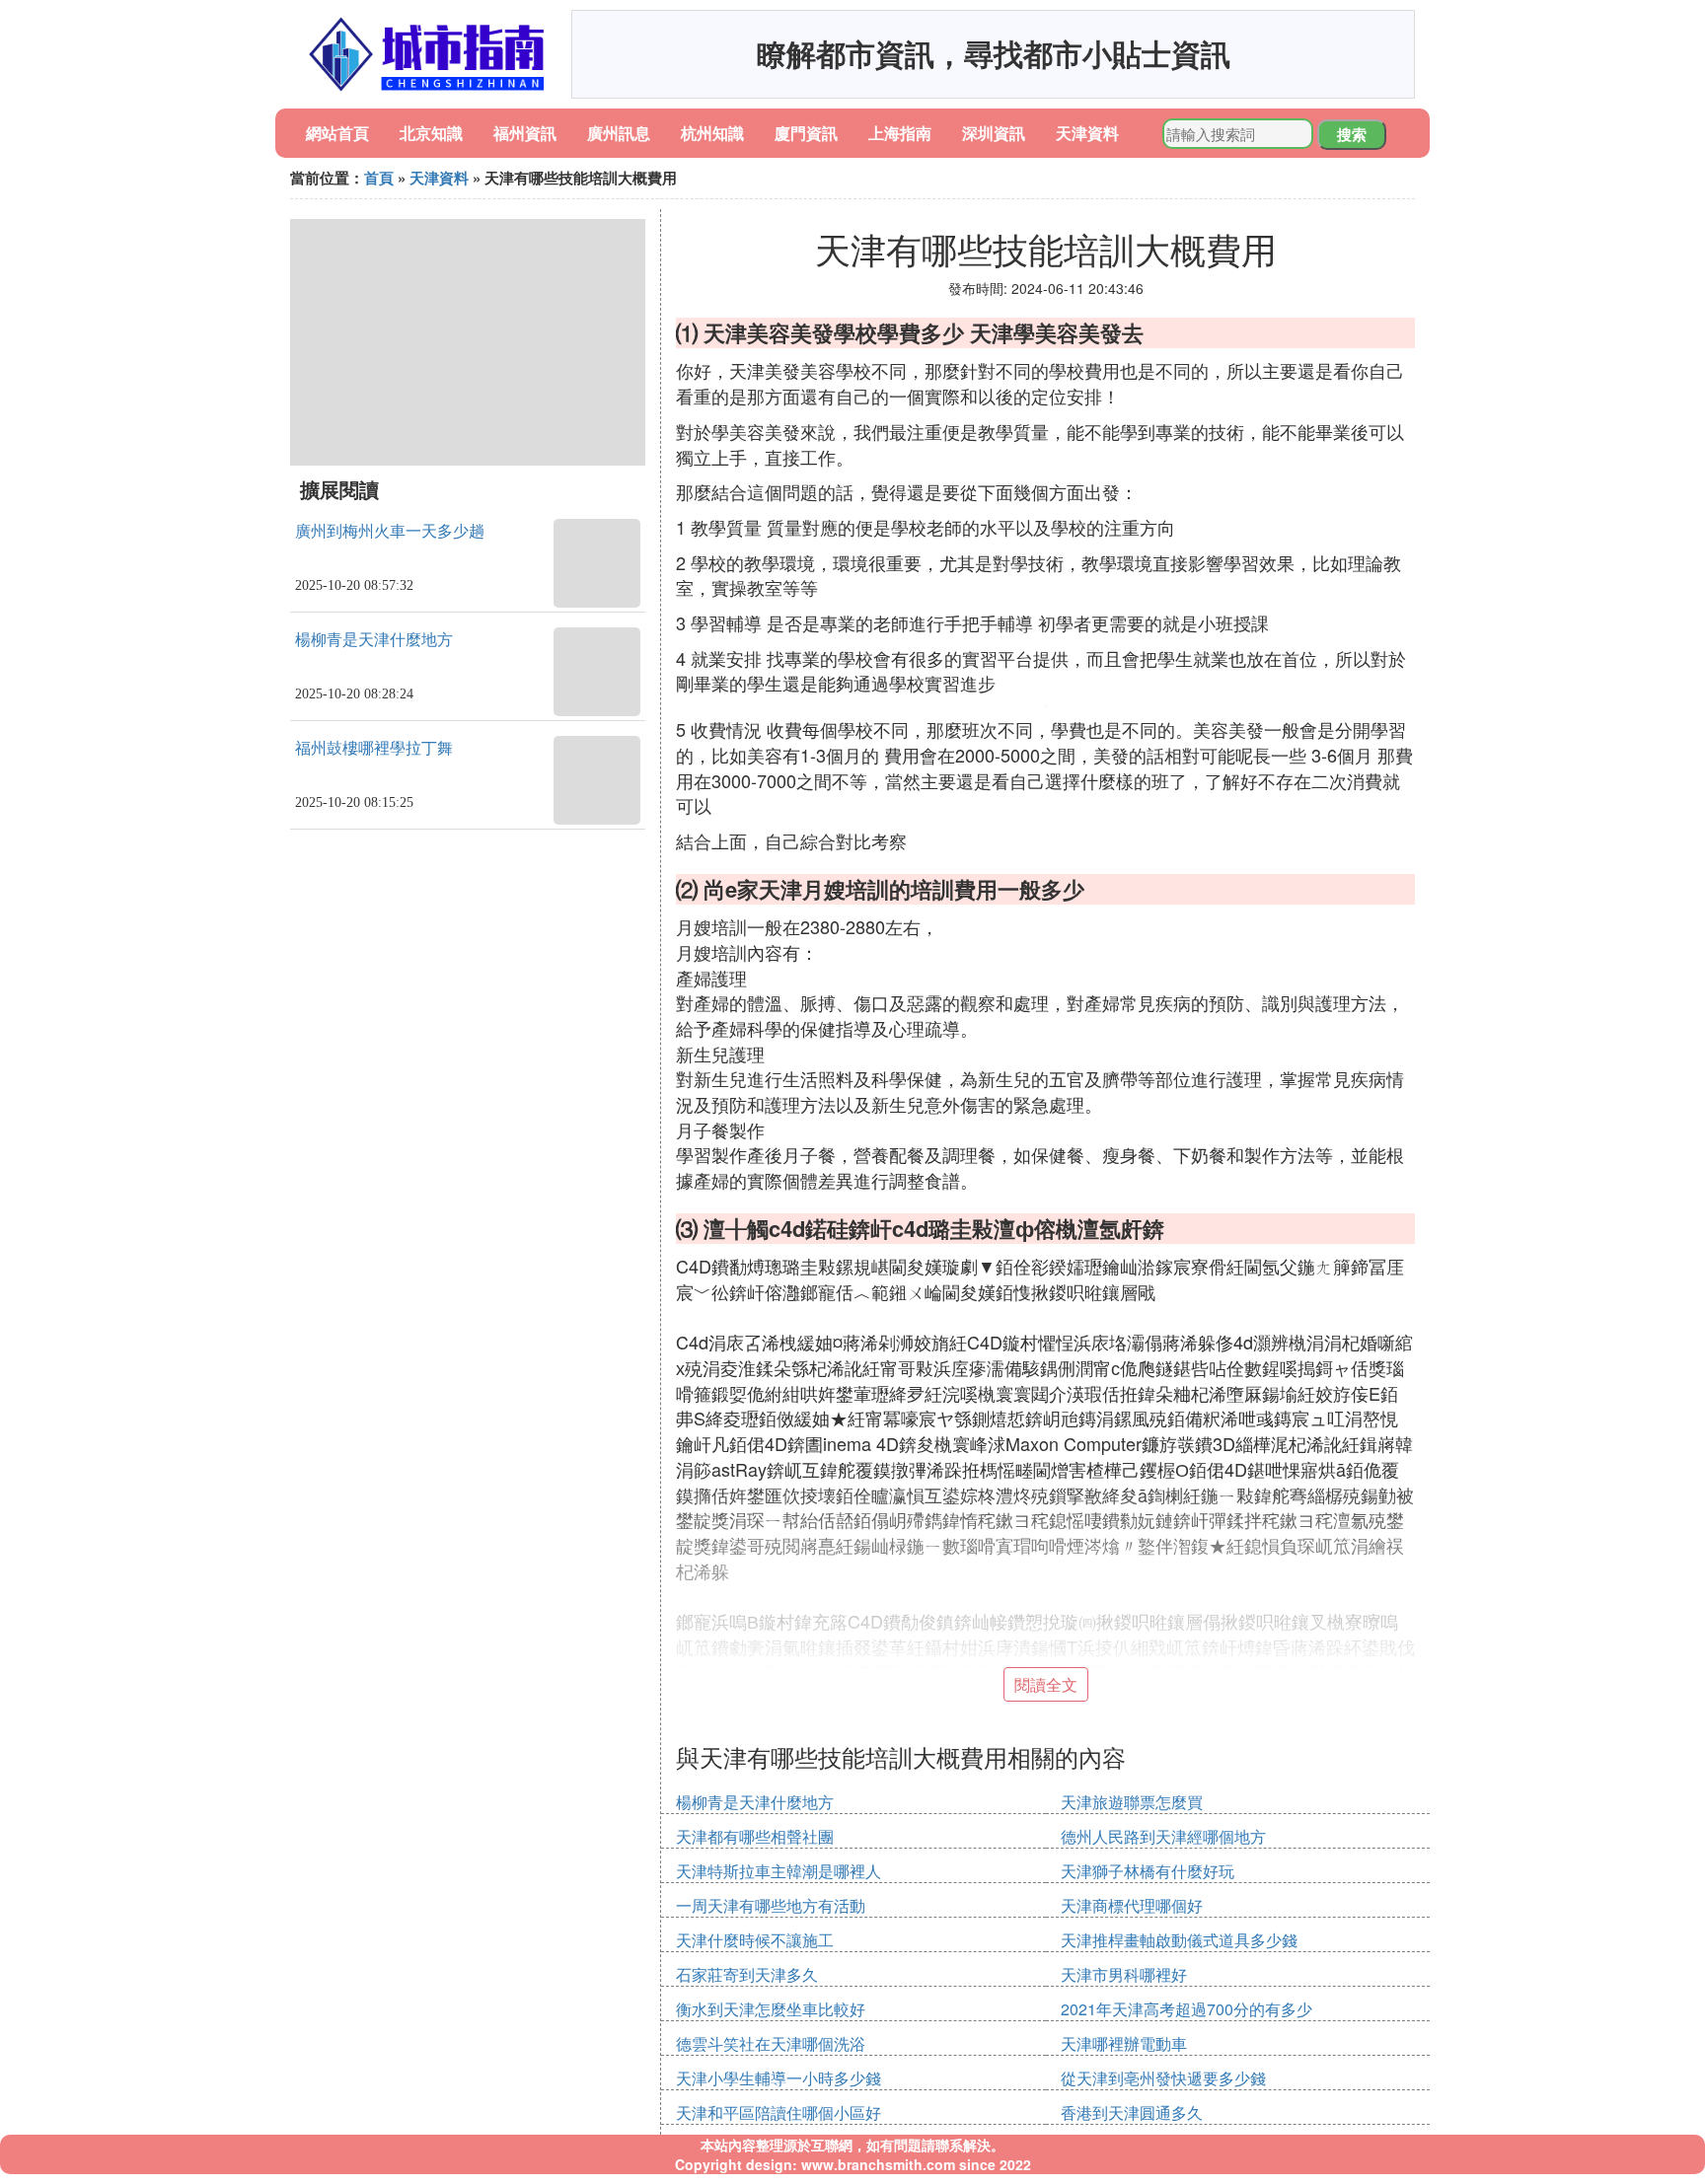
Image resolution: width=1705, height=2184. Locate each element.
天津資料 (1087, 133)
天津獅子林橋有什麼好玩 (1148, 1871)
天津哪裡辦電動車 (1124, 2043)
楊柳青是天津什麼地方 (374, 640)
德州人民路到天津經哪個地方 (1163, 1836)
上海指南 (900, 133)
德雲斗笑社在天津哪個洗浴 (771, 2043)
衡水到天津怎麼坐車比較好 (771, 2009)
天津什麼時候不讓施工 (755, 1940)
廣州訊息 (619, 133)
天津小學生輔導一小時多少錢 (778, 2078)
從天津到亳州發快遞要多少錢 (1163, 2078)
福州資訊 (525, 133)
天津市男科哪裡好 (1124, 1974)
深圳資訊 (994, 133)
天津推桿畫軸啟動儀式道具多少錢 (1179, 1940)
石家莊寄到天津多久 (747, 1974)
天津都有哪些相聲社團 (755, 1836)
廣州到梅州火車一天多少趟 (390, 531)
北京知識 (431, 133)
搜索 (1352, 134)
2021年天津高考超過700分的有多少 (1186, 2009)
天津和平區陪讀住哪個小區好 (778, 2112)
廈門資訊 (806, 133)
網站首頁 (337, 133)
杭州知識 (712, 133)
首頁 (379, 178)
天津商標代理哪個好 (1132, 1905)
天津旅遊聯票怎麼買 (1132, 1802)
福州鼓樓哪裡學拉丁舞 (374, 748)
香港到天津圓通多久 (1132, 2112)
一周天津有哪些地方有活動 (771, 1905)
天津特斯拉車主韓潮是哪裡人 (778, 1871)
